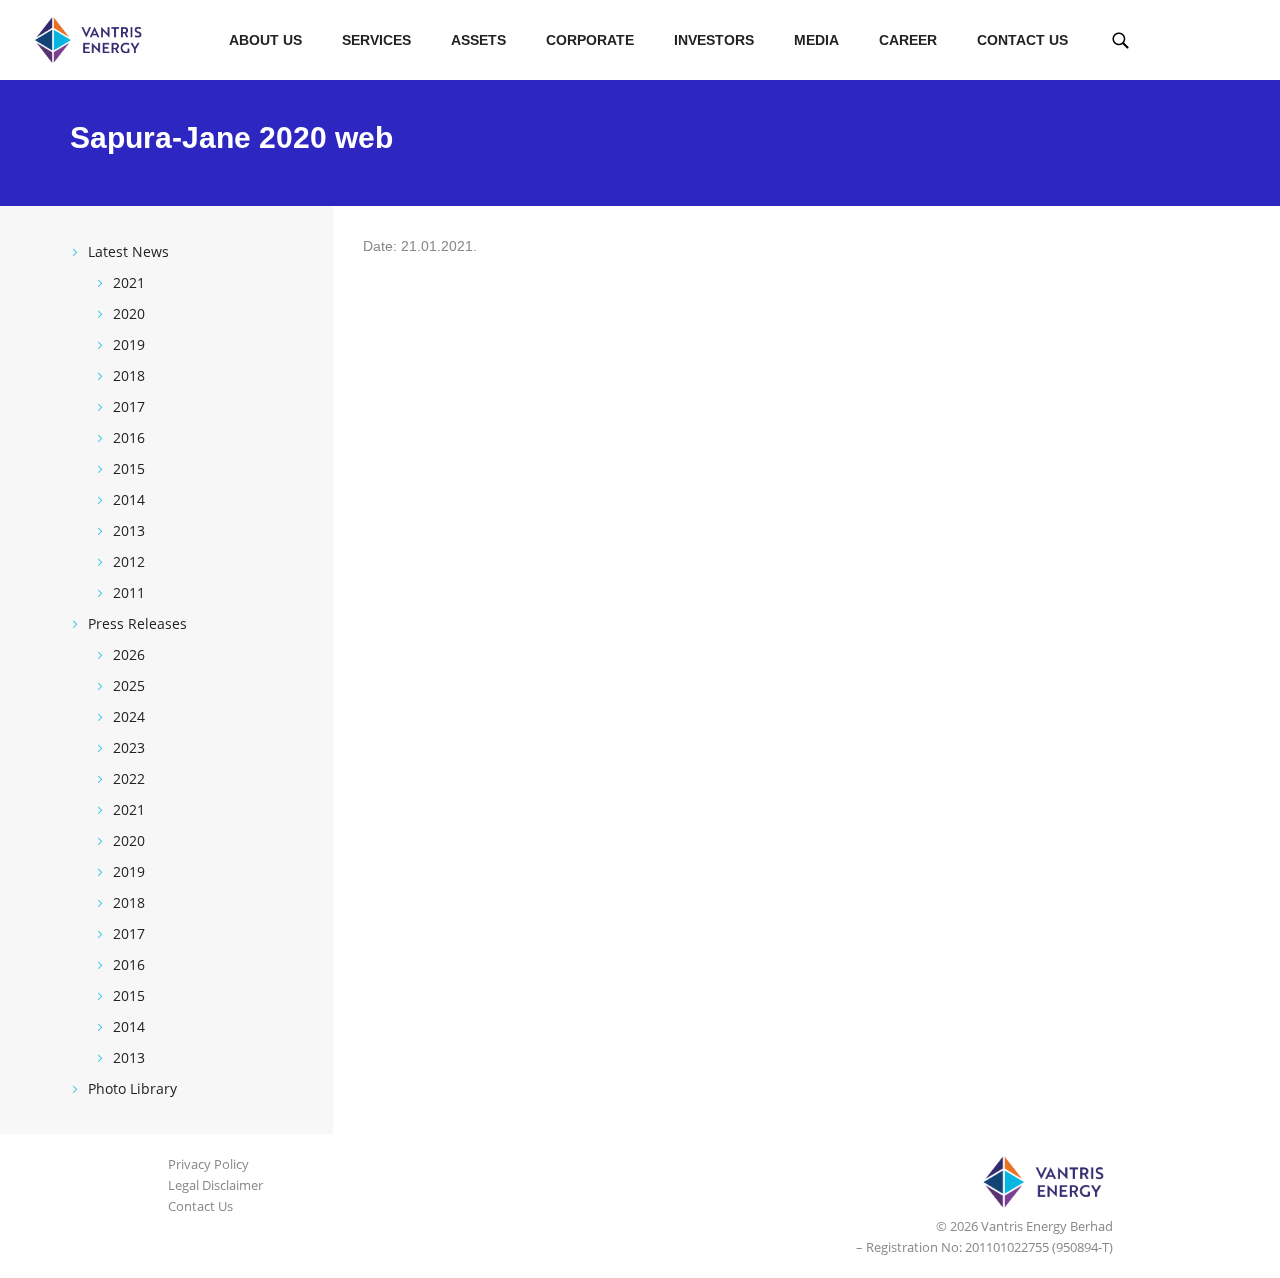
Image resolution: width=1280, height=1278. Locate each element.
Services (376, 40)
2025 (129, 685)
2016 (129, 437)
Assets (478, 40)
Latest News (128, 251)
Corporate (590, 40)
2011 (129, 592)
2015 (129, 468)
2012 (129, 561)
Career (908, 40)
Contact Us (1022, 40)
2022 (129, 778)
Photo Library (132, 1088)
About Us (265, 40)
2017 (129, 406)
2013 (129, 530)
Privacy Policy (208, 1164)
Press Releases (137, 623)
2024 (129, 716)
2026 (129, 654)
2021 (129, 282)
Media (816, 40)
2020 (129, 313)
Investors (714, 40)
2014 (129, 499)
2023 (129, 747)
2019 (129, 344)
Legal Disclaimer (215, 1185)
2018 (129, 375)
